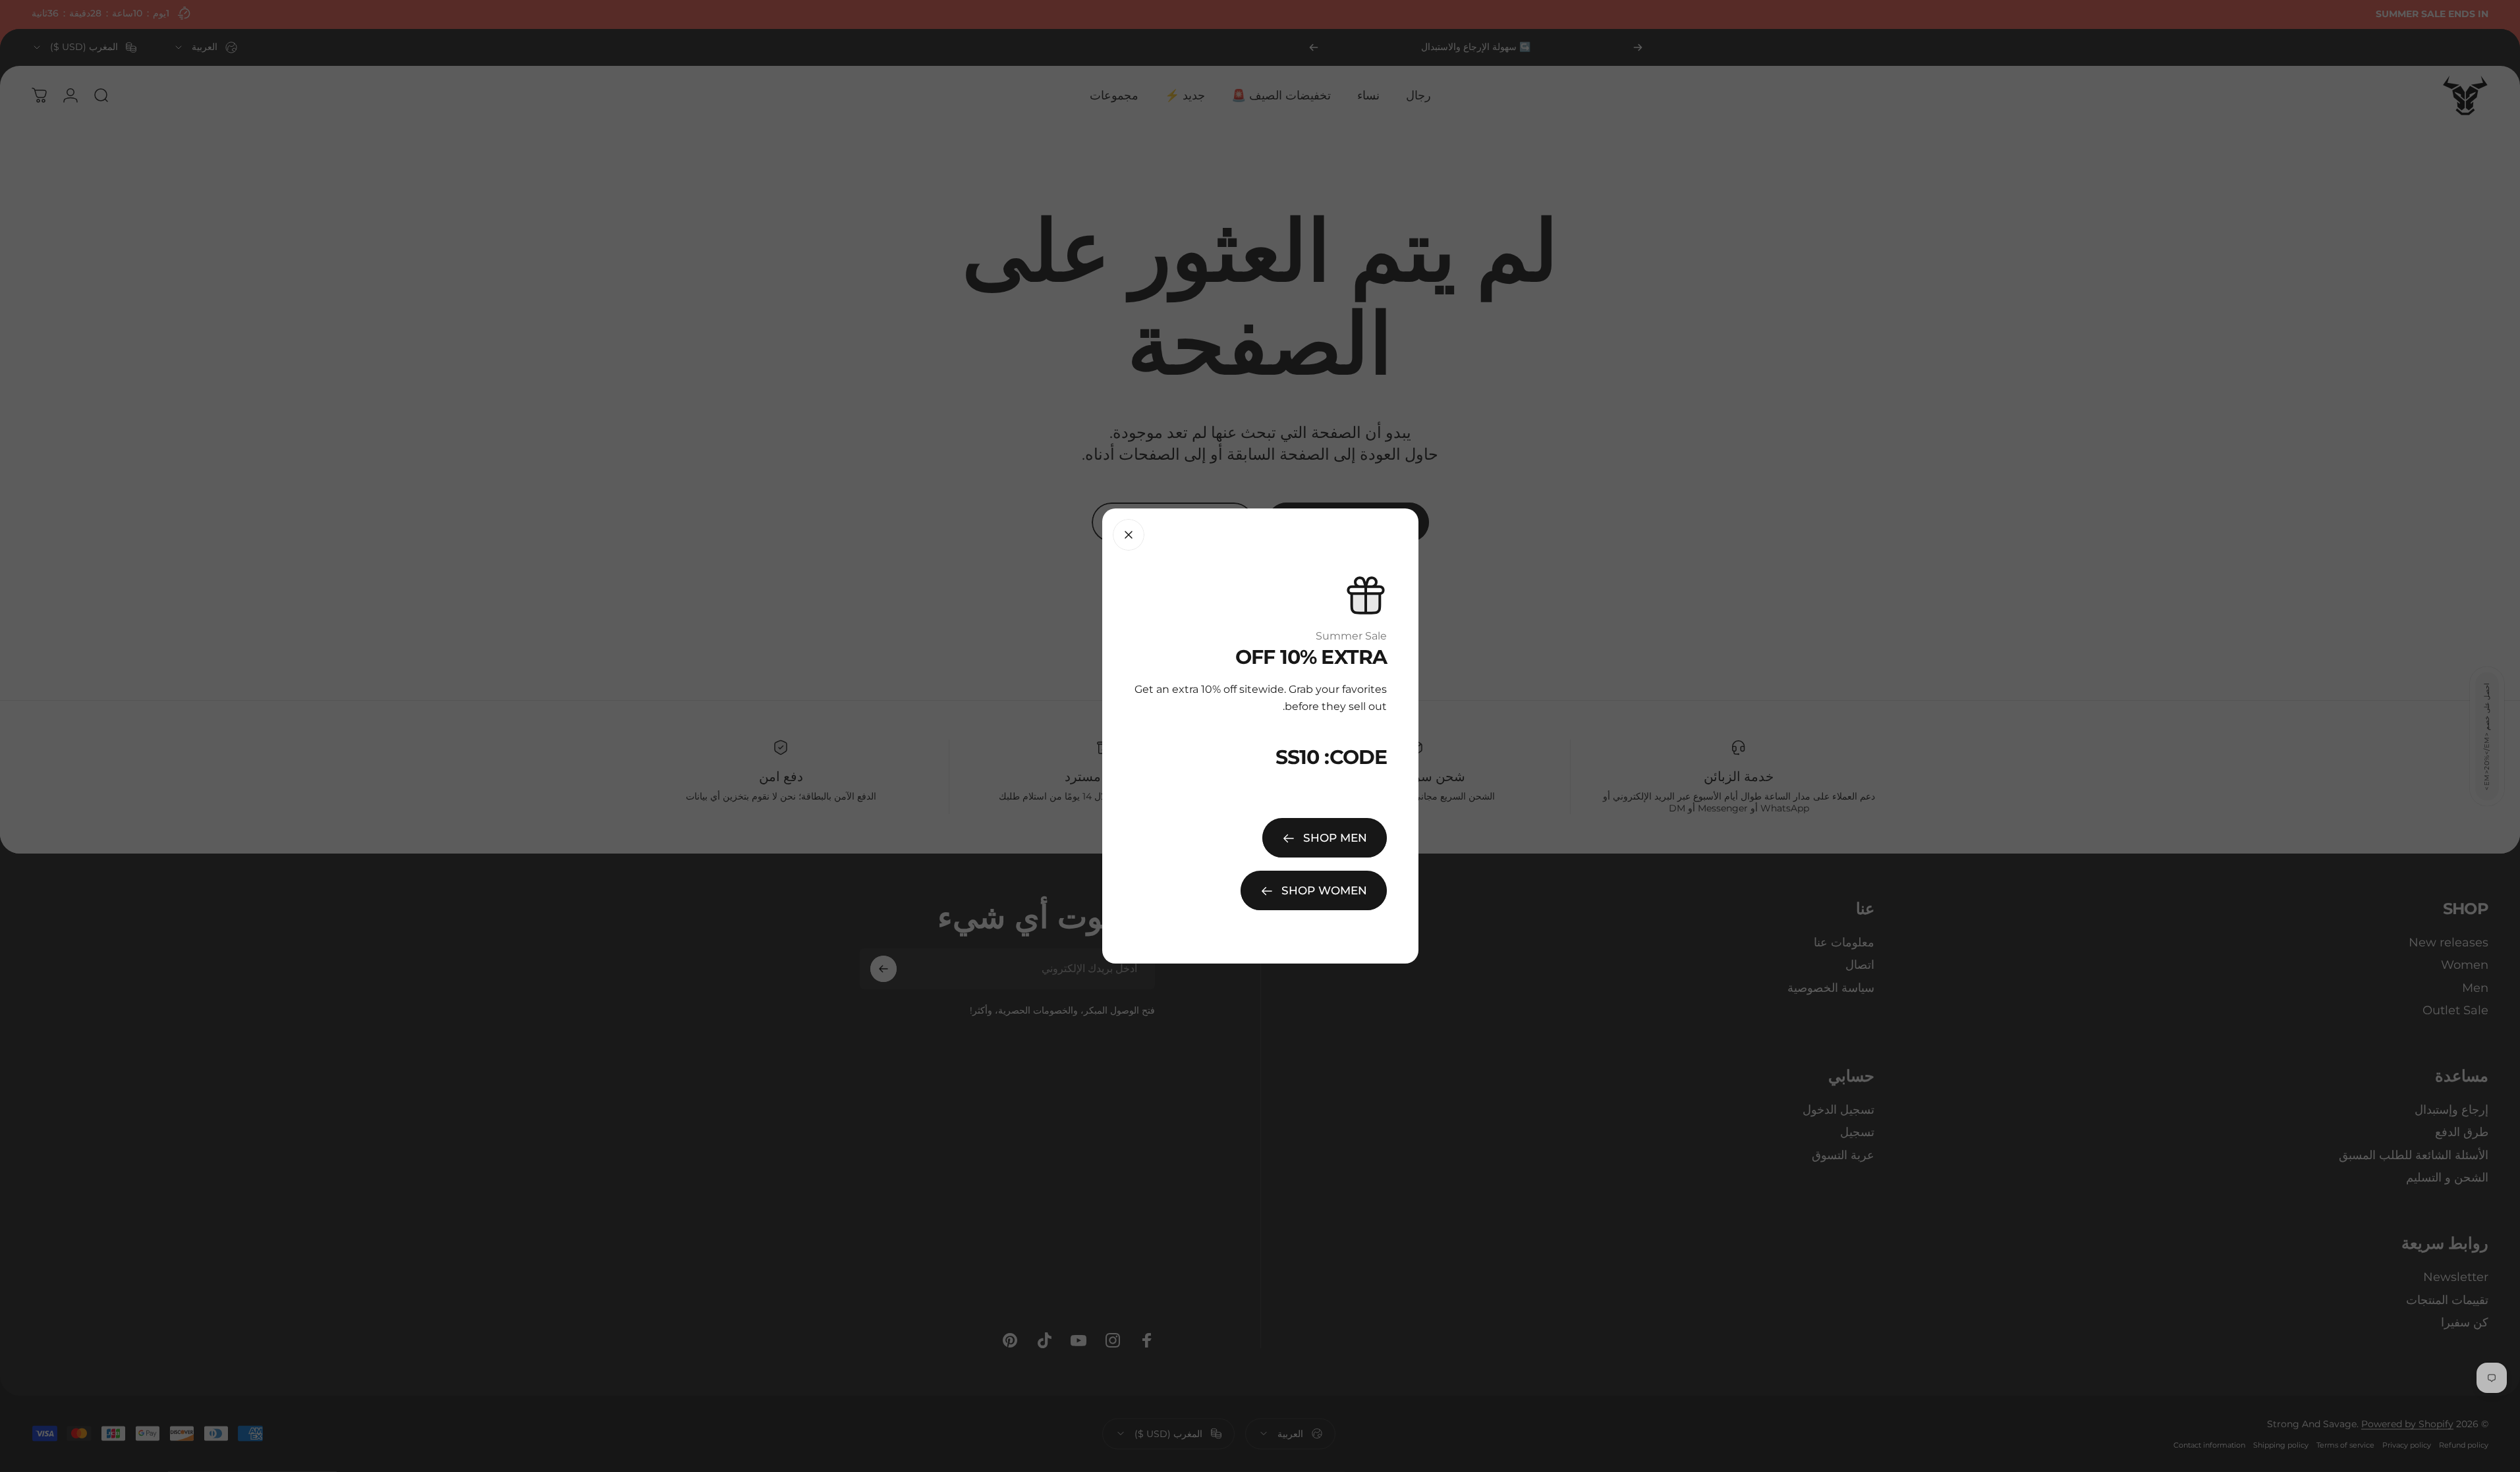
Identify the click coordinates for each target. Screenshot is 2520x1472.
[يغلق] (1129, 535)
